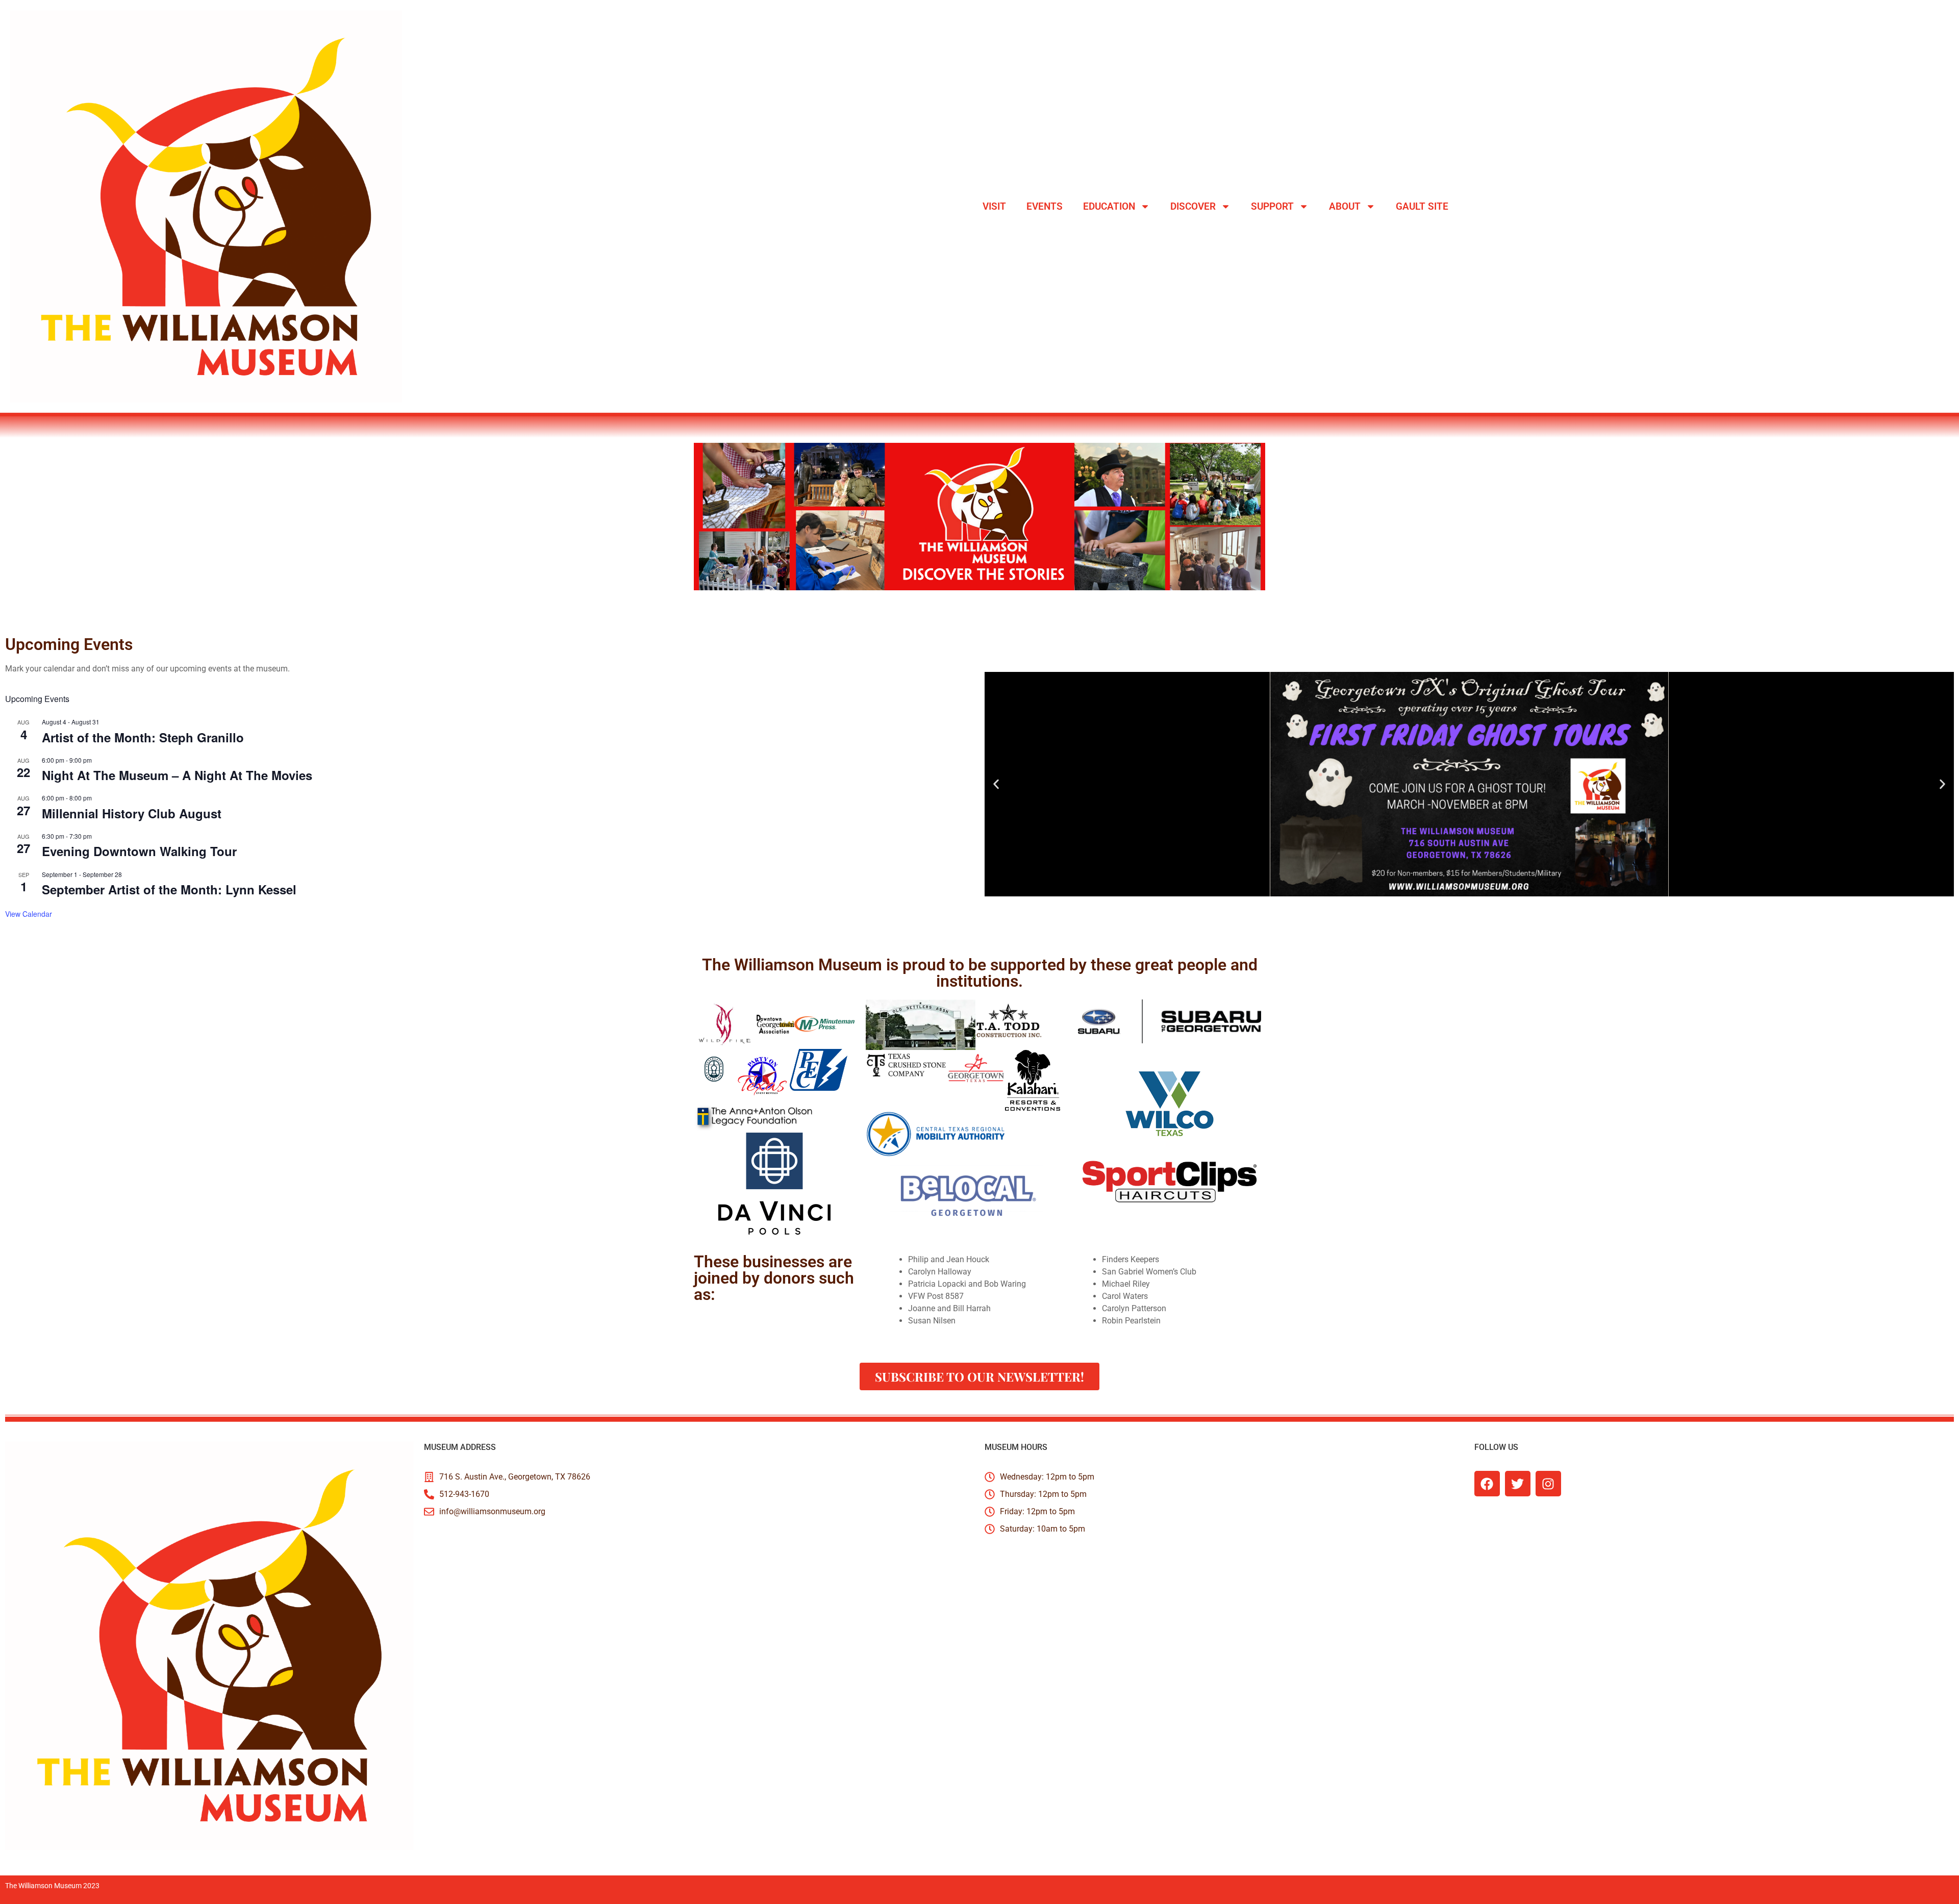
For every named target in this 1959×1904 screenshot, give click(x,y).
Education (1109, 206)
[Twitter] (1518, 1484)
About (1345, 206)
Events (1045, 206)
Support (1272, 206)
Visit (994, 206)
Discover (1193, 206)
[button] (996, 784)
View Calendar (29, 914)
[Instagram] (1548, 1484)
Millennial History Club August (132, 813)
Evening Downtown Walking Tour (139, 851)
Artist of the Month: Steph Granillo (143, 737)
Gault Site (1422, 206)
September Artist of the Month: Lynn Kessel (169, 889)
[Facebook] (1487, 1484)
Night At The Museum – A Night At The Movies (177, 775)
